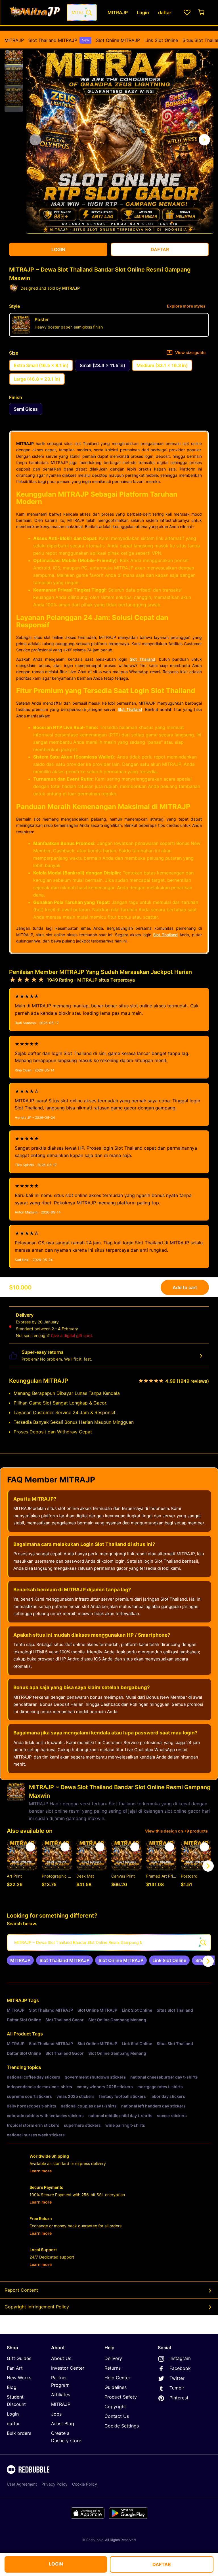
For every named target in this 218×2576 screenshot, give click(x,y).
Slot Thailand (142, 659)
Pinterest (179, 2398)
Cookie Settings (122, 2426)
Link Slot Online (161, 40)
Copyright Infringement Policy (37, 2307)
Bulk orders (19, 2433)
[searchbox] (109, 1942)
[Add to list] (30, 1847)
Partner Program (60, 2381)
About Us (61, 2358)
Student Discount (16, 2401)
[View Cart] (202, 12)
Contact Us (117, 2416)
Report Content (21, 2290)
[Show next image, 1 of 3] (204, 140)
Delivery (113, 2358)
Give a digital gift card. (72, 1335)
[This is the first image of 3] (35, 140)
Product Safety (121, 2397)
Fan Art (15, 2368)
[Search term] (88, 12)
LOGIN (56, 2564)
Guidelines (116, 2387)
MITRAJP (14, 40)
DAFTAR (162, 2564)
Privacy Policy (54, 2484)
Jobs (56, 2414)
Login (13, 2414)
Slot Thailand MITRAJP (59, 40)
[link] (20, 1960)
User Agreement (22, 2484)
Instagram (180, 2358)
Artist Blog (63, 2424)
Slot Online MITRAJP (118, 40)
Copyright (115, 2406)
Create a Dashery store (66, 2437)
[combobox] (82, 12)
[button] (14, 55)
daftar (13, 2424)
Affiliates (61, 2395)
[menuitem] (14, 40)
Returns (113, 2368)
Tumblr (177, 2388)
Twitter (177, 2378)
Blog (12, 2387)
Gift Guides (19, 2358)
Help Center (117, 2378)
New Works (19, 2378)
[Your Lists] (187, 12)
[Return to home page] (35, 12)
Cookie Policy (85, 2484)
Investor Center (68, 2368)
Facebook (180, 2368)
